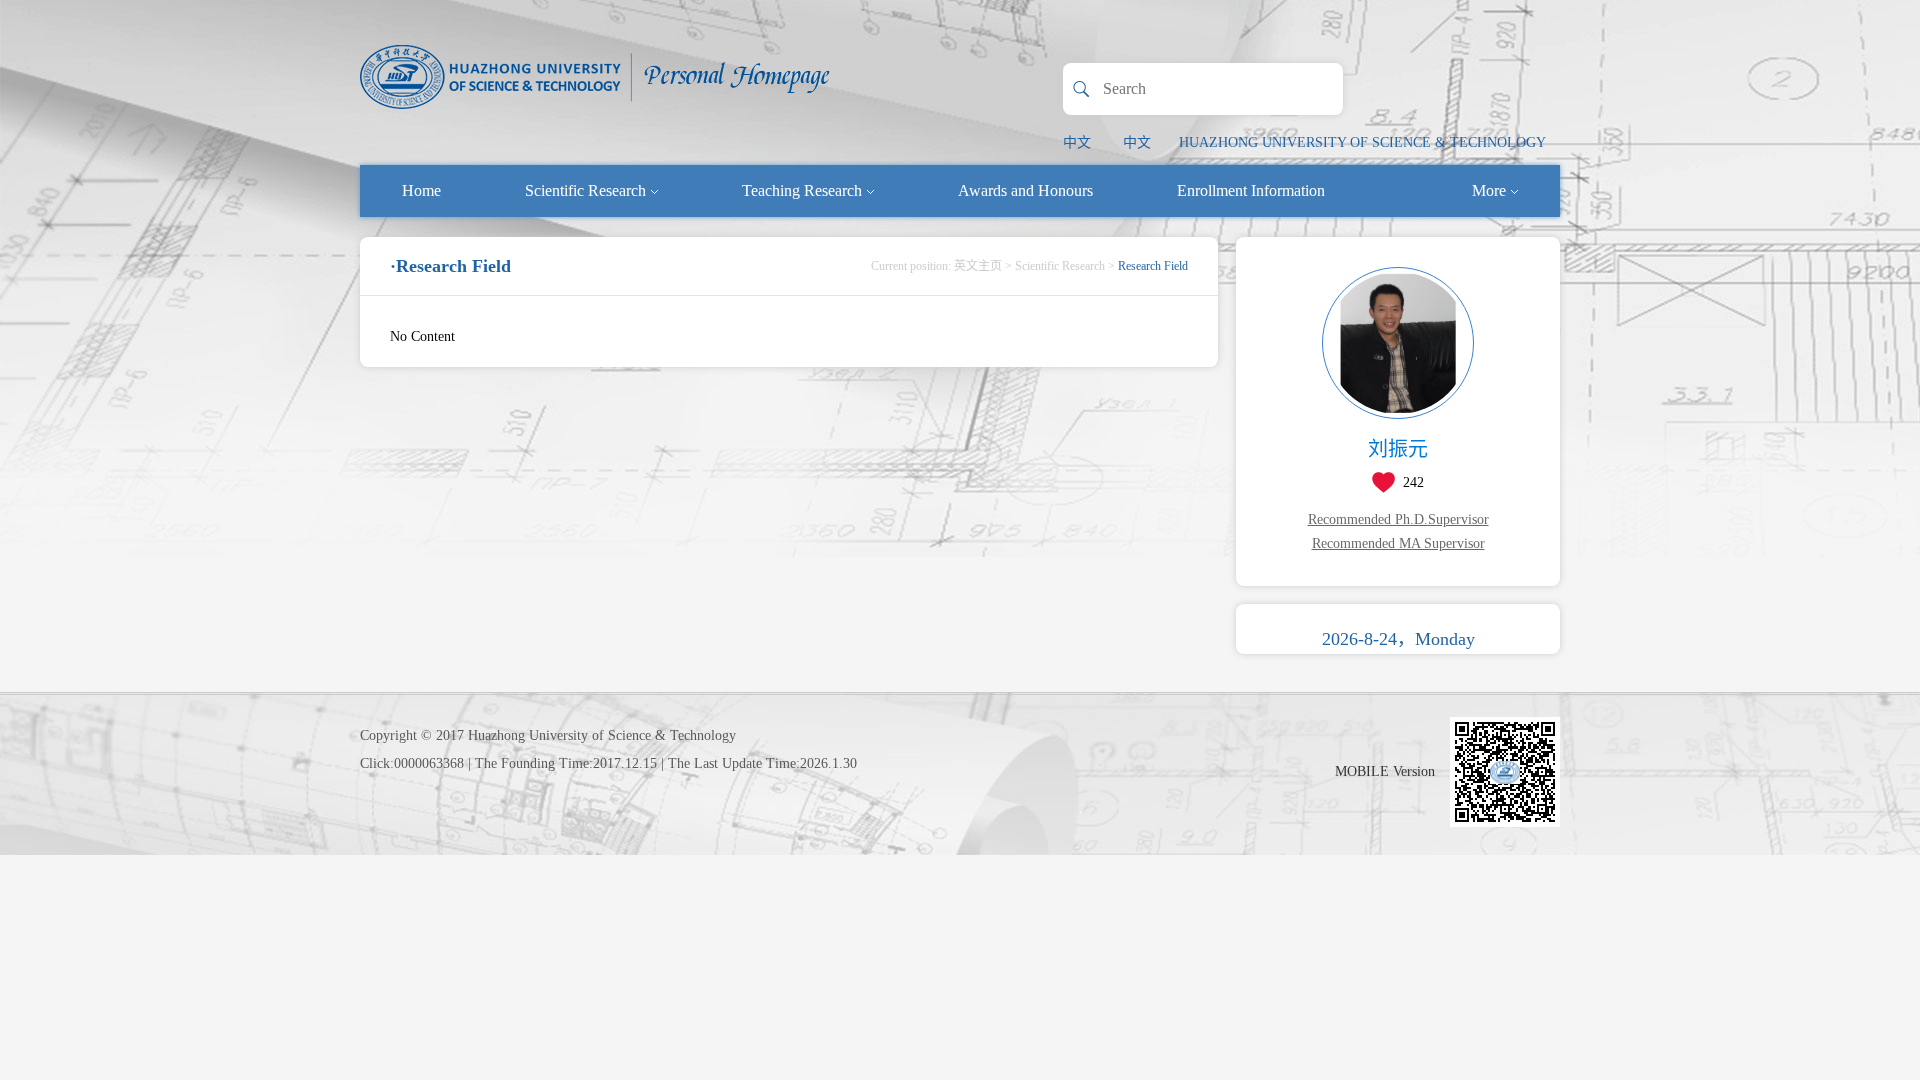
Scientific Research (585, 190)
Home (421, 190)
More (1489, 190)
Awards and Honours (1025, 190)
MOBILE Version (1385, 771)
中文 (1077, 142)
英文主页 (978, 266)
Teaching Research (802, 190)
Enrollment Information (1251, 190)
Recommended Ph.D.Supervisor (1398, 519)
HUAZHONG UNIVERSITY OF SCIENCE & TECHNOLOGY (1362, 142)
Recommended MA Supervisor (1398, 543)
